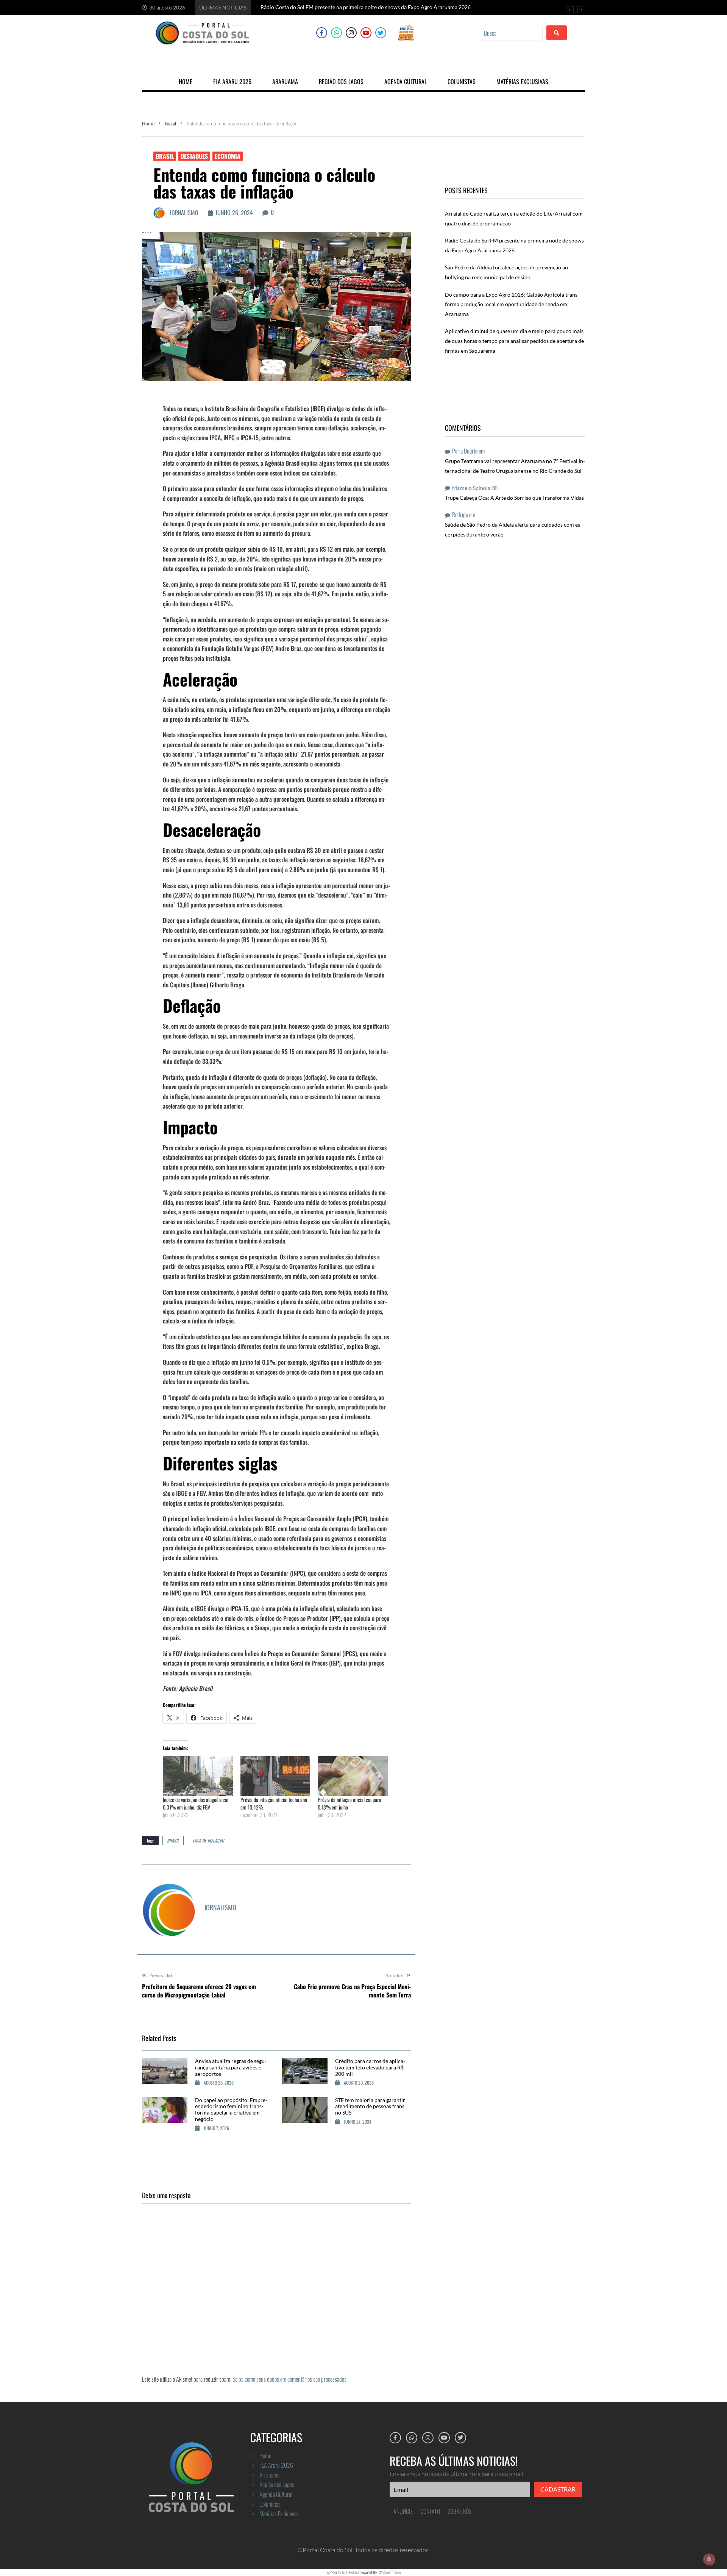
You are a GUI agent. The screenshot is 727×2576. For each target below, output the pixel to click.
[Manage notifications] (709, 2559)
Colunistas (270, 2504)
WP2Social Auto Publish (343, 2572)
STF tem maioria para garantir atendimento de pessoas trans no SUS (370, 2106)
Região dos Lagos (277, 2484)
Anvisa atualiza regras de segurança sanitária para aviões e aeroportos (231, 2067)
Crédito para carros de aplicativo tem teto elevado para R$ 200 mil (370, 2067)
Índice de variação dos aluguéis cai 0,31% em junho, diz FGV (196, 1803)
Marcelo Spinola (471, 488)
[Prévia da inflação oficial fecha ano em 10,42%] (275, 1776)
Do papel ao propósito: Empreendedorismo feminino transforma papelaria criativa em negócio (231, 2109)
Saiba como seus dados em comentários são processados (289, 2379)
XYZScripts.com (390, 2572)
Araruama (269, 2475)
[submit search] (557, 33)
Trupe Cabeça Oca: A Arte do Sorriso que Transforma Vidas (514, 498)
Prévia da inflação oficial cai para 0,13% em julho (349, 1803)
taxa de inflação (208, 1840)
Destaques (194, 156)
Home (148, 124)
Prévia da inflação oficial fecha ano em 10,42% (274, 1803)
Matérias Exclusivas (279, 2513)
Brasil (171, 124)
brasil (173, 1840)
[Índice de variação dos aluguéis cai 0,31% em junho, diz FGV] (198, 1776)
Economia (228, 156)
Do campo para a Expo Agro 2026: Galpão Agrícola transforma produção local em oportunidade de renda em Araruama (512, 304)
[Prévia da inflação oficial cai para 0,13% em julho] (353, 1776)
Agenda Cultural (276, 2494)
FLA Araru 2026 (276, 2465)
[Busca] (511, 33)
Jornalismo (184, 213)
